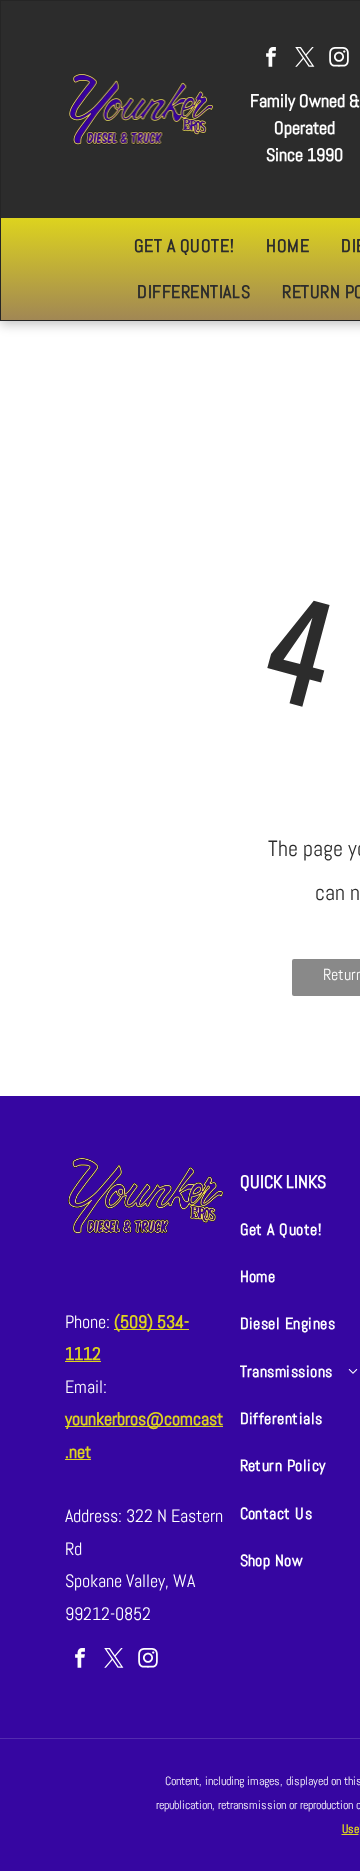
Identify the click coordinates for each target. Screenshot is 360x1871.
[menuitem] (184, 246)
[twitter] (305, 59)
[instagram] (339, 59)
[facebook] (271, 59)
